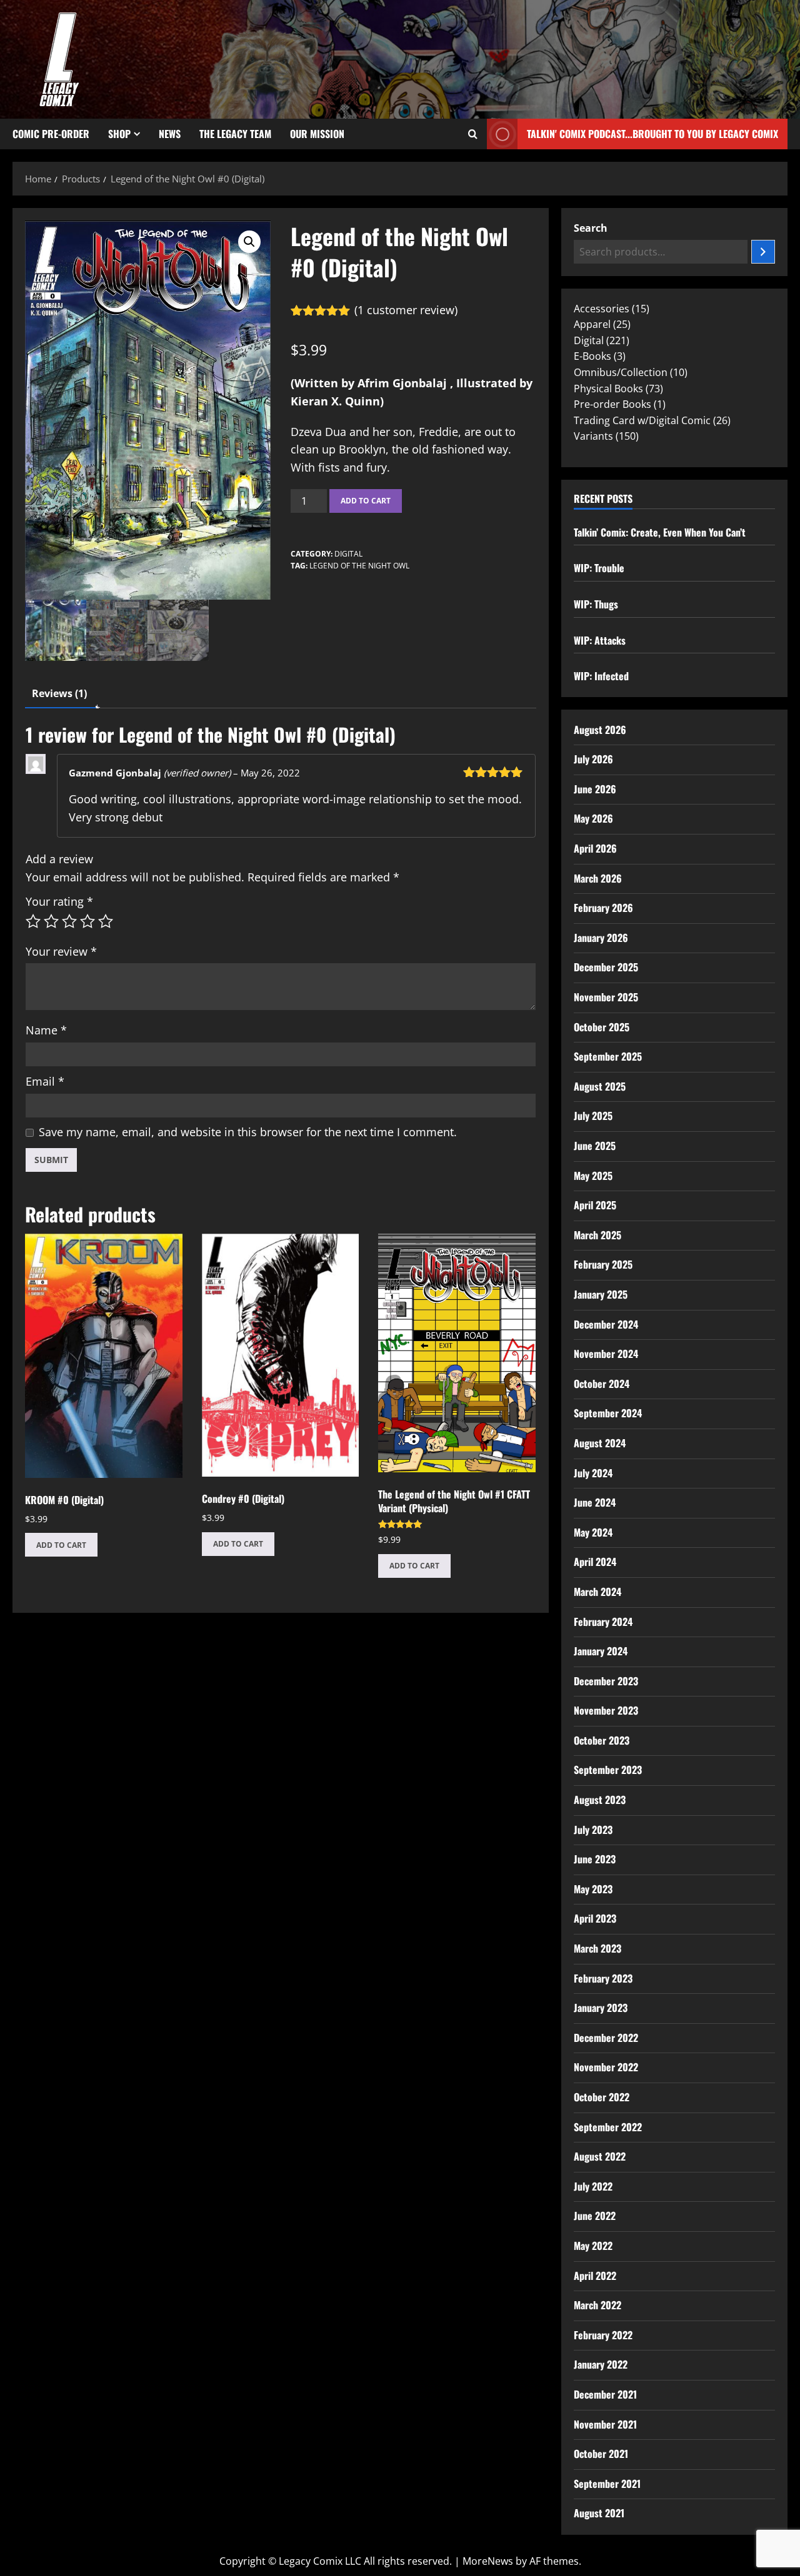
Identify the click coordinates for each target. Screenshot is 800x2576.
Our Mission (317, 134)
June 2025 (595, 1146)
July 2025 (593, 1116)
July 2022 (593, 2186)
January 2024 (601, 1651)
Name (46, 1030)
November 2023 (606, 1710)
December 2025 (606, 967)
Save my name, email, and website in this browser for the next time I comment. (248, 1132)
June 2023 (595, 1859)
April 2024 (595, 1562)
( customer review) (406, 310)
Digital (348, 554)
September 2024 (608, 1413)
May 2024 (593, 1532)
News (170, 134)
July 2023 (593, 1830)
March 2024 (597, 1592)
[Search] (763, 252)
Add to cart (366, 501)
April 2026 (595, 848)
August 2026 (600, 730)
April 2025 (595, 1205)
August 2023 (600, 1800)
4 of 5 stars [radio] (87, 921)
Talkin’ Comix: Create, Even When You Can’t (660, 532)
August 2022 (600, 2156)
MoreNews (488, 2561)
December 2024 (606, 1324)
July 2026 (593, 759)
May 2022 (593, 2246)
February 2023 (603, 1978)
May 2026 (593, 818)
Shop (119, 134)
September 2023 (608, 1770)
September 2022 (608, 2127)
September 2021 (607, 2484)
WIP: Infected (601, 676)
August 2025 (600, 1086)
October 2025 (602, 1027)
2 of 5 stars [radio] (51, 921)
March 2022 (597, 2305)
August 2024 (600, 1443)
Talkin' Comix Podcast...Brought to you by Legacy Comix (652, 134)
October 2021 (601, 2454)
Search (591, 228)
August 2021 (599, 2513)
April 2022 (595, 2276)
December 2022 (606, 2038)
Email (45, 1081)
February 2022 (603, 2335)
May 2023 (593, 1889)
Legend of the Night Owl (359, 566)
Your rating (59, 901)
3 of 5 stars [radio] (69, 921)
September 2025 (608, 1056)
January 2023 (601, 2008)
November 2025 (606, 997)
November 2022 (606, 2067)
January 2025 (601, 1294)
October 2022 (602, 2097)
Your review (61, 951)
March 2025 (597, 1235)
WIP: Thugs (596, 604)
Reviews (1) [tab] (59, 693)
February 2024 (603, 1622)
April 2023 (595, 1918)
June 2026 (595, 789)
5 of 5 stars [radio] (106, 921)
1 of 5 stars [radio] (33, 921)
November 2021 (605, 2424)
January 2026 (601, 938)
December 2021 (605, 2394)
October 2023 (602, 1740)
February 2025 (603, 1264)
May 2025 (593, 1176)
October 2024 (602, 1384)
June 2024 (595, 1502)
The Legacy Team (235, 134)
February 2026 (603, 908)
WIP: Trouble (599, 568)
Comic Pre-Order (51, 134)
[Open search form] (473, 134)
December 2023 (606, 1681)
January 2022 (601, 2364)
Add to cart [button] (61, 1545)
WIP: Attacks (600, 640)
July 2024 (593, 1473)
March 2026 (598, 878)
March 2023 (597, 1948)
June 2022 (595, 2216)
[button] (249, 242)
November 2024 (606, 1354)
